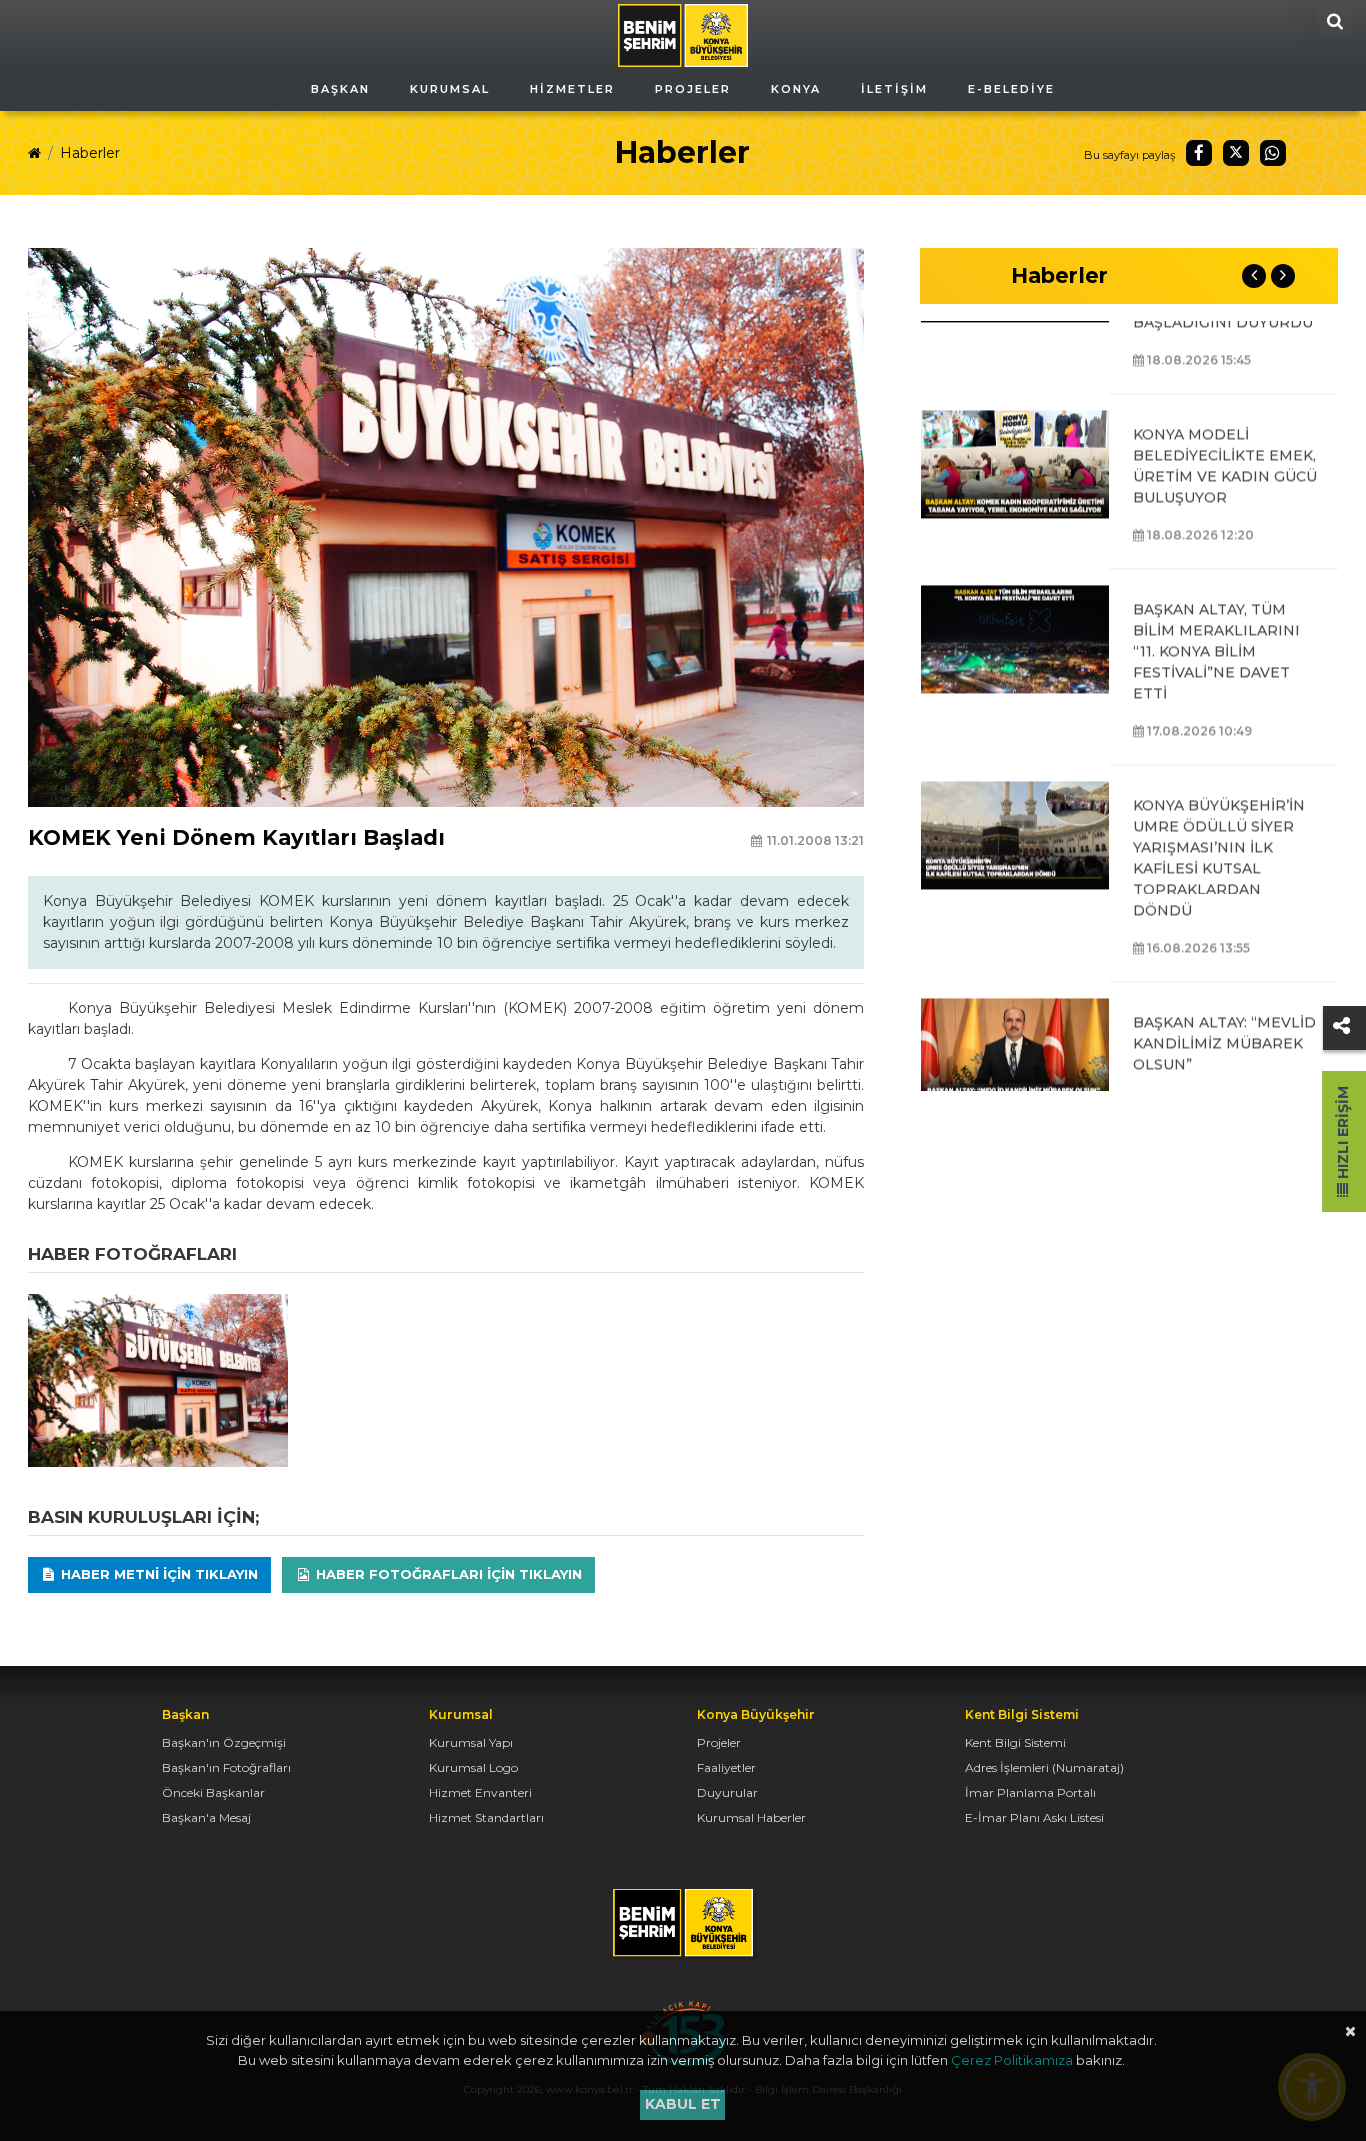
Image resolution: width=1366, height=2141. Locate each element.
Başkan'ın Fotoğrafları (226, 1767)
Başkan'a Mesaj (206, 1817)
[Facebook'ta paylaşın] (1199, 153)
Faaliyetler (726, 1767)
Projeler (719, 1742)
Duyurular (727, 1792)
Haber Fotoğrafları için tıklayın (447, 1574)
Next (1283, 276)
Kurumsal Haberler (751, 1817)
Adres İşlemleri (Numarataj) (1044, 1767)
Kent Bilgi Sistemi (1015, 1742)
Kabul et (683, 2104)
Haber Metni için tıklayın (157, 1574)
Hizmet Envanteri (480, 1792)
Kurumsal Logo (473, 1767)
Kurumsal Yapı (471, 1742)
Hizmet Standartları (486, 1817)
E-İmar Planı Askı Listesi (1034, 1817)
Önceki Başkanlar (213, 1792)
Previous (1254, 276)
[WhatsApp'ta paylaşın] (1273, 153)
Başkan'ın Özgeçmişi (224, 1742)
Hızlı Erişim (1343, 1134)
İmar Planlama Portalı (1030, 1792)
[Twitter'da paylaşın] (1236, 153)
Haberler (90, 153)
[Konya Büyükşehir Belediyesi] (683, 34)
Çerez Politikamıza (1012, 2060)
